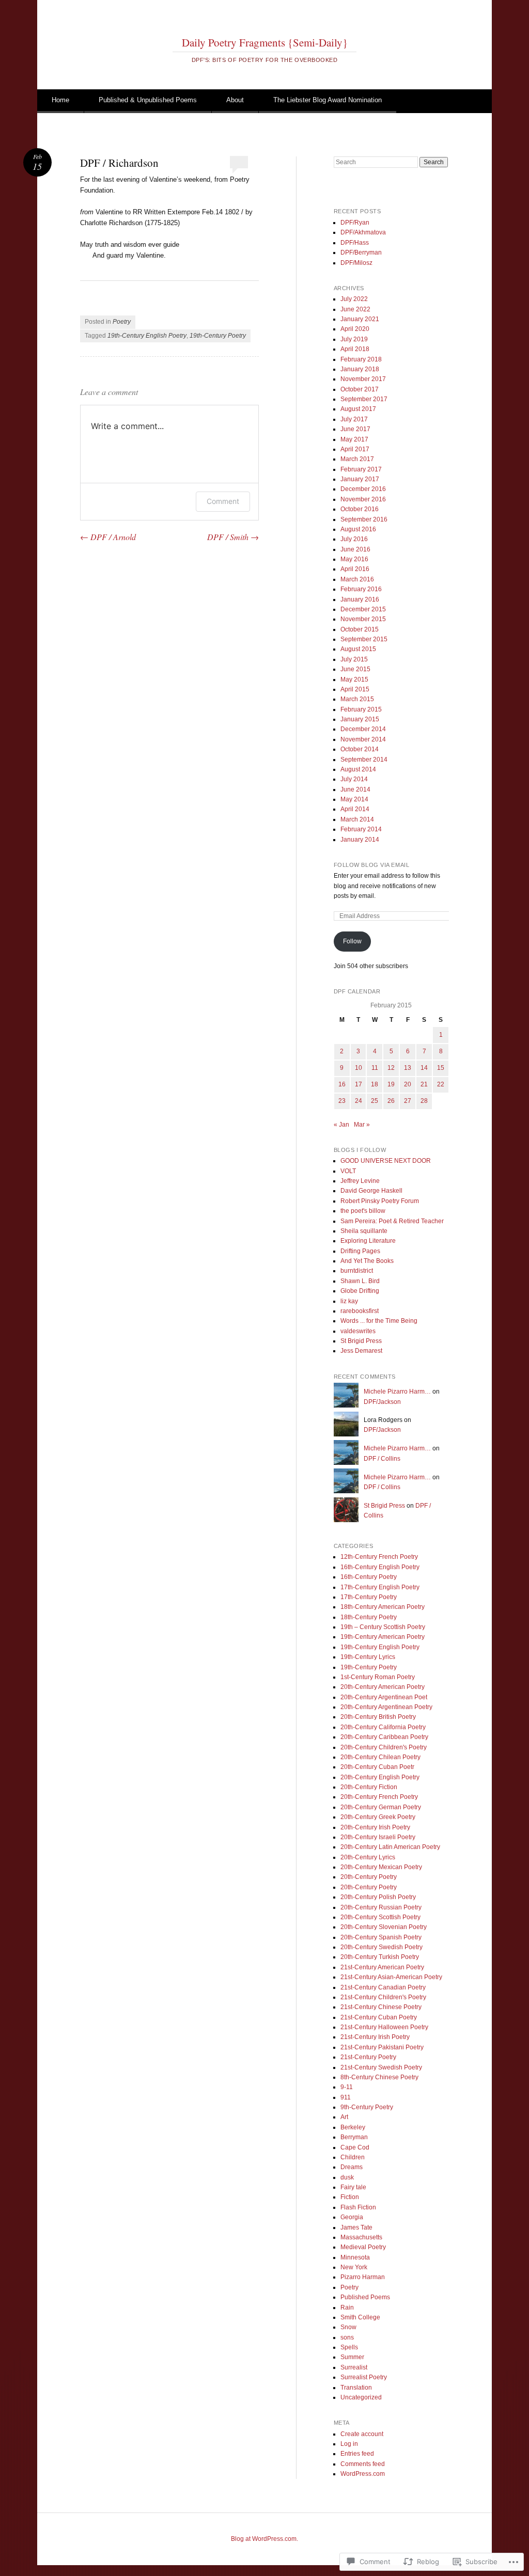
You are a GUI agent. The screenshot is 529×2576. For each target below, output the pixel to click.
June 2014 (355, 789)
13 (408, 1068)
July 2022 (354, 299)
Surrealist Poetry (364, 2377)
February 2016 (361, 589)
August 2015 (358, 649)
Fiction (350, 2197)
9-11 (347, 2087)
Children (353, 2157)
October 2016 (360, 509)
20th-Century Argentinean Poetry (386, 1707)
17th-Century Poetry (369, 1597)
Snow (348, 2327)
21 (424, 1084)
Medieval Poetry (363, 2247)
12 (391, 1068)
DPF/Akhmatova (363, 232)
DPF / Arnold (108, 537)
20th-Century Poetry (369, 1877)
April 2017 (355, 449)
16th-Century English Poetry (380, 1567)
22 (441, 1084)
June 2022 (355, 309)
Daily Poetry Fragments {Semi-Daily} (265, 42)
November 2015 (363, 619)
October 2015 (360, 629)
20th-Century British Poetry (378, 1717)
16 (342, 1084)
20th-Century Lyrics (368, 1857)
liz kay (349, 1301)
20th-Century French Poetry (379, 1797)
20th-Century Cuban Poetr (377, 1767)
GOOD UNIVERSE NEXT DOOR (386, 1161)
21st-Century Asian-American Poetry (391, 1977)
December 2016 (363, 489)
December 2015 (363, 609)
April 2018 (355, 349)
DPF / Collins (382, 1459)
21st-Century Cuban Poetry (379, 2017)
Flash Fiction (358, 2207)
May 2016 (354, 559)
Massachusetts (361, 2237)
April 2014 (355, 809)
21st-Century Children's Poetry (383, 1997)
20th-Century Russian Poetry (381, 1907)
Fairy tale (353, 2187)
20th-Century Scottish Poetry (380, 1917)
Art (344, 2117)
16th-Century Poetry (369, 1577)
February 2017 (361, 469)
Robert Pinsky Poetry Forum (380, 1201)
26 (391, 1101)
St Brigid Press (361, 1341)
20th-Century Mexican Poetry (381, 1867)
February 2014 (361, 829)
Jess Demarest (361, 1351)
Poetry (122, 322)
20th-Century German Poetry (381, 1807)
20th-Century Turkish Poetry (380, 1957)
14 (424, 1068)
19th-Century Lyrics (368, 1657)
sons (347, 2337)
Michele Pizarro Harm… (397, 1392)
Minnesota (355, 2257)
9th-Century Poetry (367, 2107)
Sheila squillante (364, 1231)
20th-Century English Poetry (380, 1777)
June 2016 (355, 549)
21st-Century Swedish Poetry (381, 2067)
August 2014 (358, 769)
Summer (352, 2357)
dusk (347, 2177)
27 (408, 1101)
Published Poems (365, 2297)
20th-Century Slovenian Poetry (384, 1927)
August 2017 (358, 409)
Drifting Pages (360, 1251)
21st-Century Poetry (368, 2057)
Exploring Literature (368, 1241)
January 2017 (360, 479)
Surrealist (354, 2367)
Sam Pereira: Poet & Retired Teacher (392, 1221)
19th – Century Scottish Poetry (383, 1627)
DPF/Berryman (361, 252)
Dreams (352, 2167)
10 (359, 1068)
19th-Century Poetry (218, 336)
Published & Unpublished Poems (148, 100)
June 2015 (355, 669)
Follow (352, 941)
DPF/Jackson (382, 1402)
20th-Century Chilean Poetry (380, 1757)
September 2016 (364, 519)
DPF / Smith (233, 537)
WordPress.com (363, 2474)
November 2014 (363, 739)
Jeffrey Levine (360, 1181)
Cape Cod (355, 2147)
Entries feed (357, 2454)
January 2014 (360, 840)
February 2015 (361, 709)
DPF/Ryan (355, 223)
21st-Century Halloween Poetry (384, 2027)
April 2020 (355, 329)
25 (375, 1101)
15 (441, 1068)
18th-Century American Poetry (383, 1607)
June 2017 (355, 429)
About (235, 100)
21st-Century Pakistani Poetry (382, 2047)
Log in (349, 2444)
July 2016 (354, 539)
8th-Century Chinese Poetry (379, 2077)
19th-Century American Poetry (383, 1637)
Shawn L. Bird (360, 1281)
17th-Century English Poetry (380, 1587)
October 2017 (360, 389)
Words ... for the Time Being (379, 1321)
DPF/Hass (355, 243)
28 (424, 1101)
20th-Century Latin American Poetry (390, 1847)
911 (346, 2097)
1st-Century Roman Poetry (378, 1677)
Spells (349, 2347)
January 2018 (360, 369)
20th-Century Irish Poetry (375, 1827)
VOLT (348, 1171)
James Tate (356, 2227)
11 (375, 1068)
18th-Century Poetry (369, 1617)
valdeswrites (358, 1331)
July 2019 (354, 339)
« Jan (341, 1125)
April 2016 (355, 569)
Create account (362, 2434)
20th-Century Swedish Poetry (382, 1947)
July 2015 (354, 659)
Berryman (354, 2137)
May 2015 (354, 679)
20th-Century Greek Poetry (378, 1817)
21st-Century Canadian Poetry (383, 1987)
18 (375, 1084)
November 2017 (363, 379)
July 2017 (354, 419)
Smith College (360, 2317)
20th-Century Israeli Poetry (378, 1837)
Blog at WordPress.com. (264, 2539)
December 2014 (363, 729)
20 (408, 1084)
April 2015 (355, 689)
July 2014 (354, 779)
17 (359, 1084)
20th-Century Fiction (369, 1787)
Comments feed (363, 2464)
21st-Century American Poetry (382, 1967)
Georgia (352, 2217)
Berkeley (353, 2127)
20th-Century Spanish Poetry (381, 1937)
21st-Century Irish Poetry (375, 2037)
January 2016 (360, 599)
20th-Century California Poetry (383, 1727)
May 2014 (354, 799)
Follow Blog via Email (372, 865)
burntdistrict (357, 1271)
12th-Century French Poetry (379, 1557)
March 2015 (357, 699)
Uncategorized (361, 2397)
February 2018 (361, 359)
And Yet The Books (367, 1261)
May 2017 (354, 439)
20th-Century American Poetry (383, 1687)
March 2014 (357, 819)
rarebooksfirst (360, 1311)
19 (391, 1084)
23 (342, 1101)
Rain (347, 2308)
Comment (223, 501)
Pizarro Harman (363, 2277)
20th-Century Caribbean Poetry (384, 1737)
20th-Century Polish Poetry (378, 1897)
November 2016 (363, 499)
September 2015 (364, 639)
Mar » (362, 1125)
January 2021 (360, 319)
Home (60, 100)
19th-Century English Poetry (147, 336)
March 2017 (357, 459)
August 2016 (358, 529)
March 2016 (357, 579)
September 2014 (364, 760)
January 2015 (360, 719)
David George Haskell (371, 1191)
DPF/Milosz (356, 263)
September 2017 (364, 399)
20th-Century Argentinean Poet (384, 1697)
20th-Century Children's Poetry (384, 1747)
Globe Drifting (360, 1291)
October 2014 (360, 749)
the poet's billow (363, 1211)
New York (354, 2267)
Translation (356, 2388)
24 (359, 1101)
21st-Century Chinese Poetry (381, 2007)
